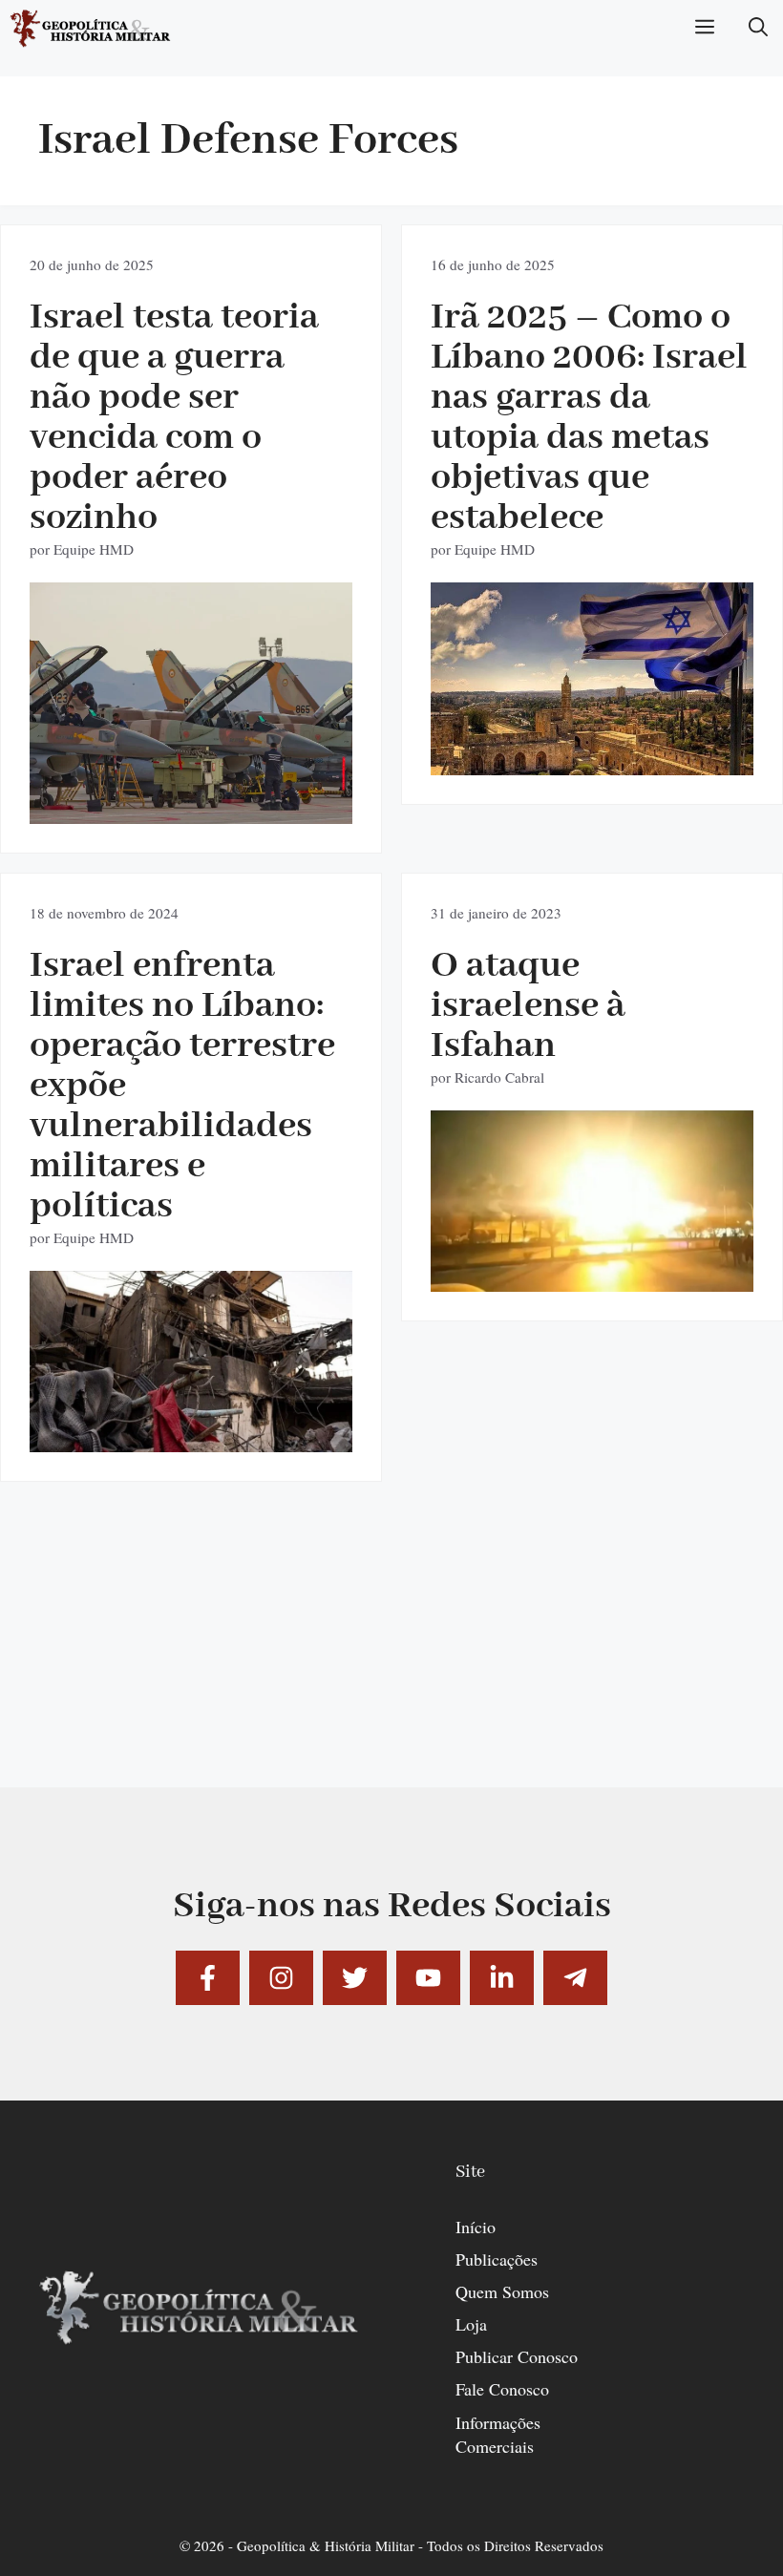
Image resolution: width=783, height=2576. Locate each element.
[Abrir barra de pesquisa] (758, 29)
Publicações (497, 2259)
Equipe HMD (94, 549)
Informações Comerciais (498, 2434)
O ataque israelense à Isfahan (528, 1006)
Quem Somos (502, 2291)
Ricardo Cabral (499, 1077)
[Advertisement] (391, 1654)
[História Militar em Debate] (91, 29)
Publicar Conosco (517, 2356)
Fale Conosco (502, 2389)
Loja (471, 2324)
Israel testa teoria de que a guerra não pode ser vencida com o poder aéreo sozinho (174, 418)
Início (476, 2227)
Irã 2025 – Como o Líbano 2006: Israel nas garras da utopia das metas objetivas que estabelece (589, 418)
